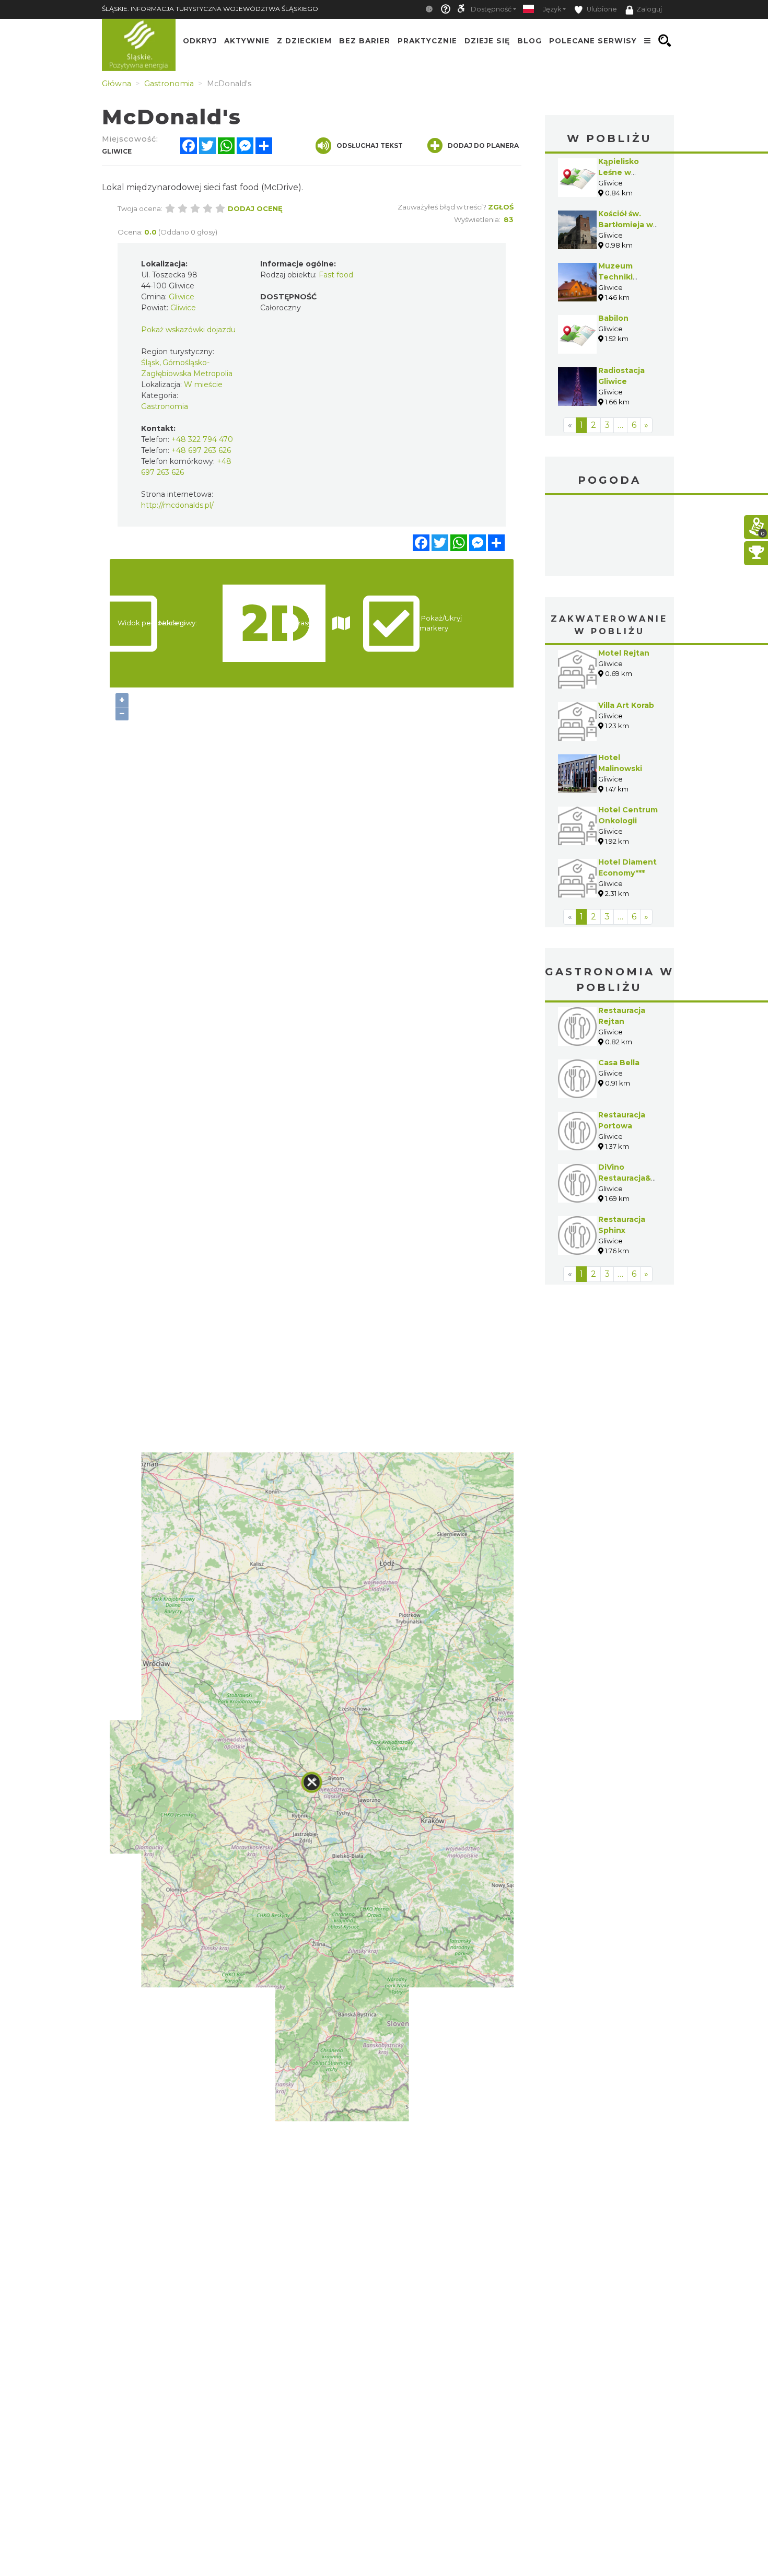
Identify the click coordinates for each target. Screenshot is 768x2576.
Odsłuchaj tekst (370, 145)
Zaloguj (649, 9)
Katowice (610, 537)
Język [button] (552, 9)
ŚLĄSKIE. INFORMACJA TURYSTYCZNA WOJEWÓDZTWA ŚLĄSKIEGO (210, 9)
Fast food (336, 275)
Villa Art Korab (626, 705)
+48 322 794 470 (202, 439)
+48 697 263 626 (201, 450)
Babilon (613, 318)
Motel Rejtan (624, 653)
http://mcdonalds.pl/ (177, 505)
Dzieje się (487, 41)
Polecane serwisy (593, 41)
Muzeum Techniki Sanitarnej (619, 277)
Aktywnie (247, 41)
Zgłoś (501, 207)
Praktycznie (427, 41)
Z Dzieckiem (304, 41)
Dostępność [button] (491, 9)
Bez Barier (365, 41)
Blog (530, 41)
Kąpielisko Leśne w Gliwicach (619, 172)
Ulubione (601, 9)
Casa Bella (619, 1063)
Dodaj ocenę (255, 208)
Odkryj (200, 41)
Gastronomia (165, 406)
